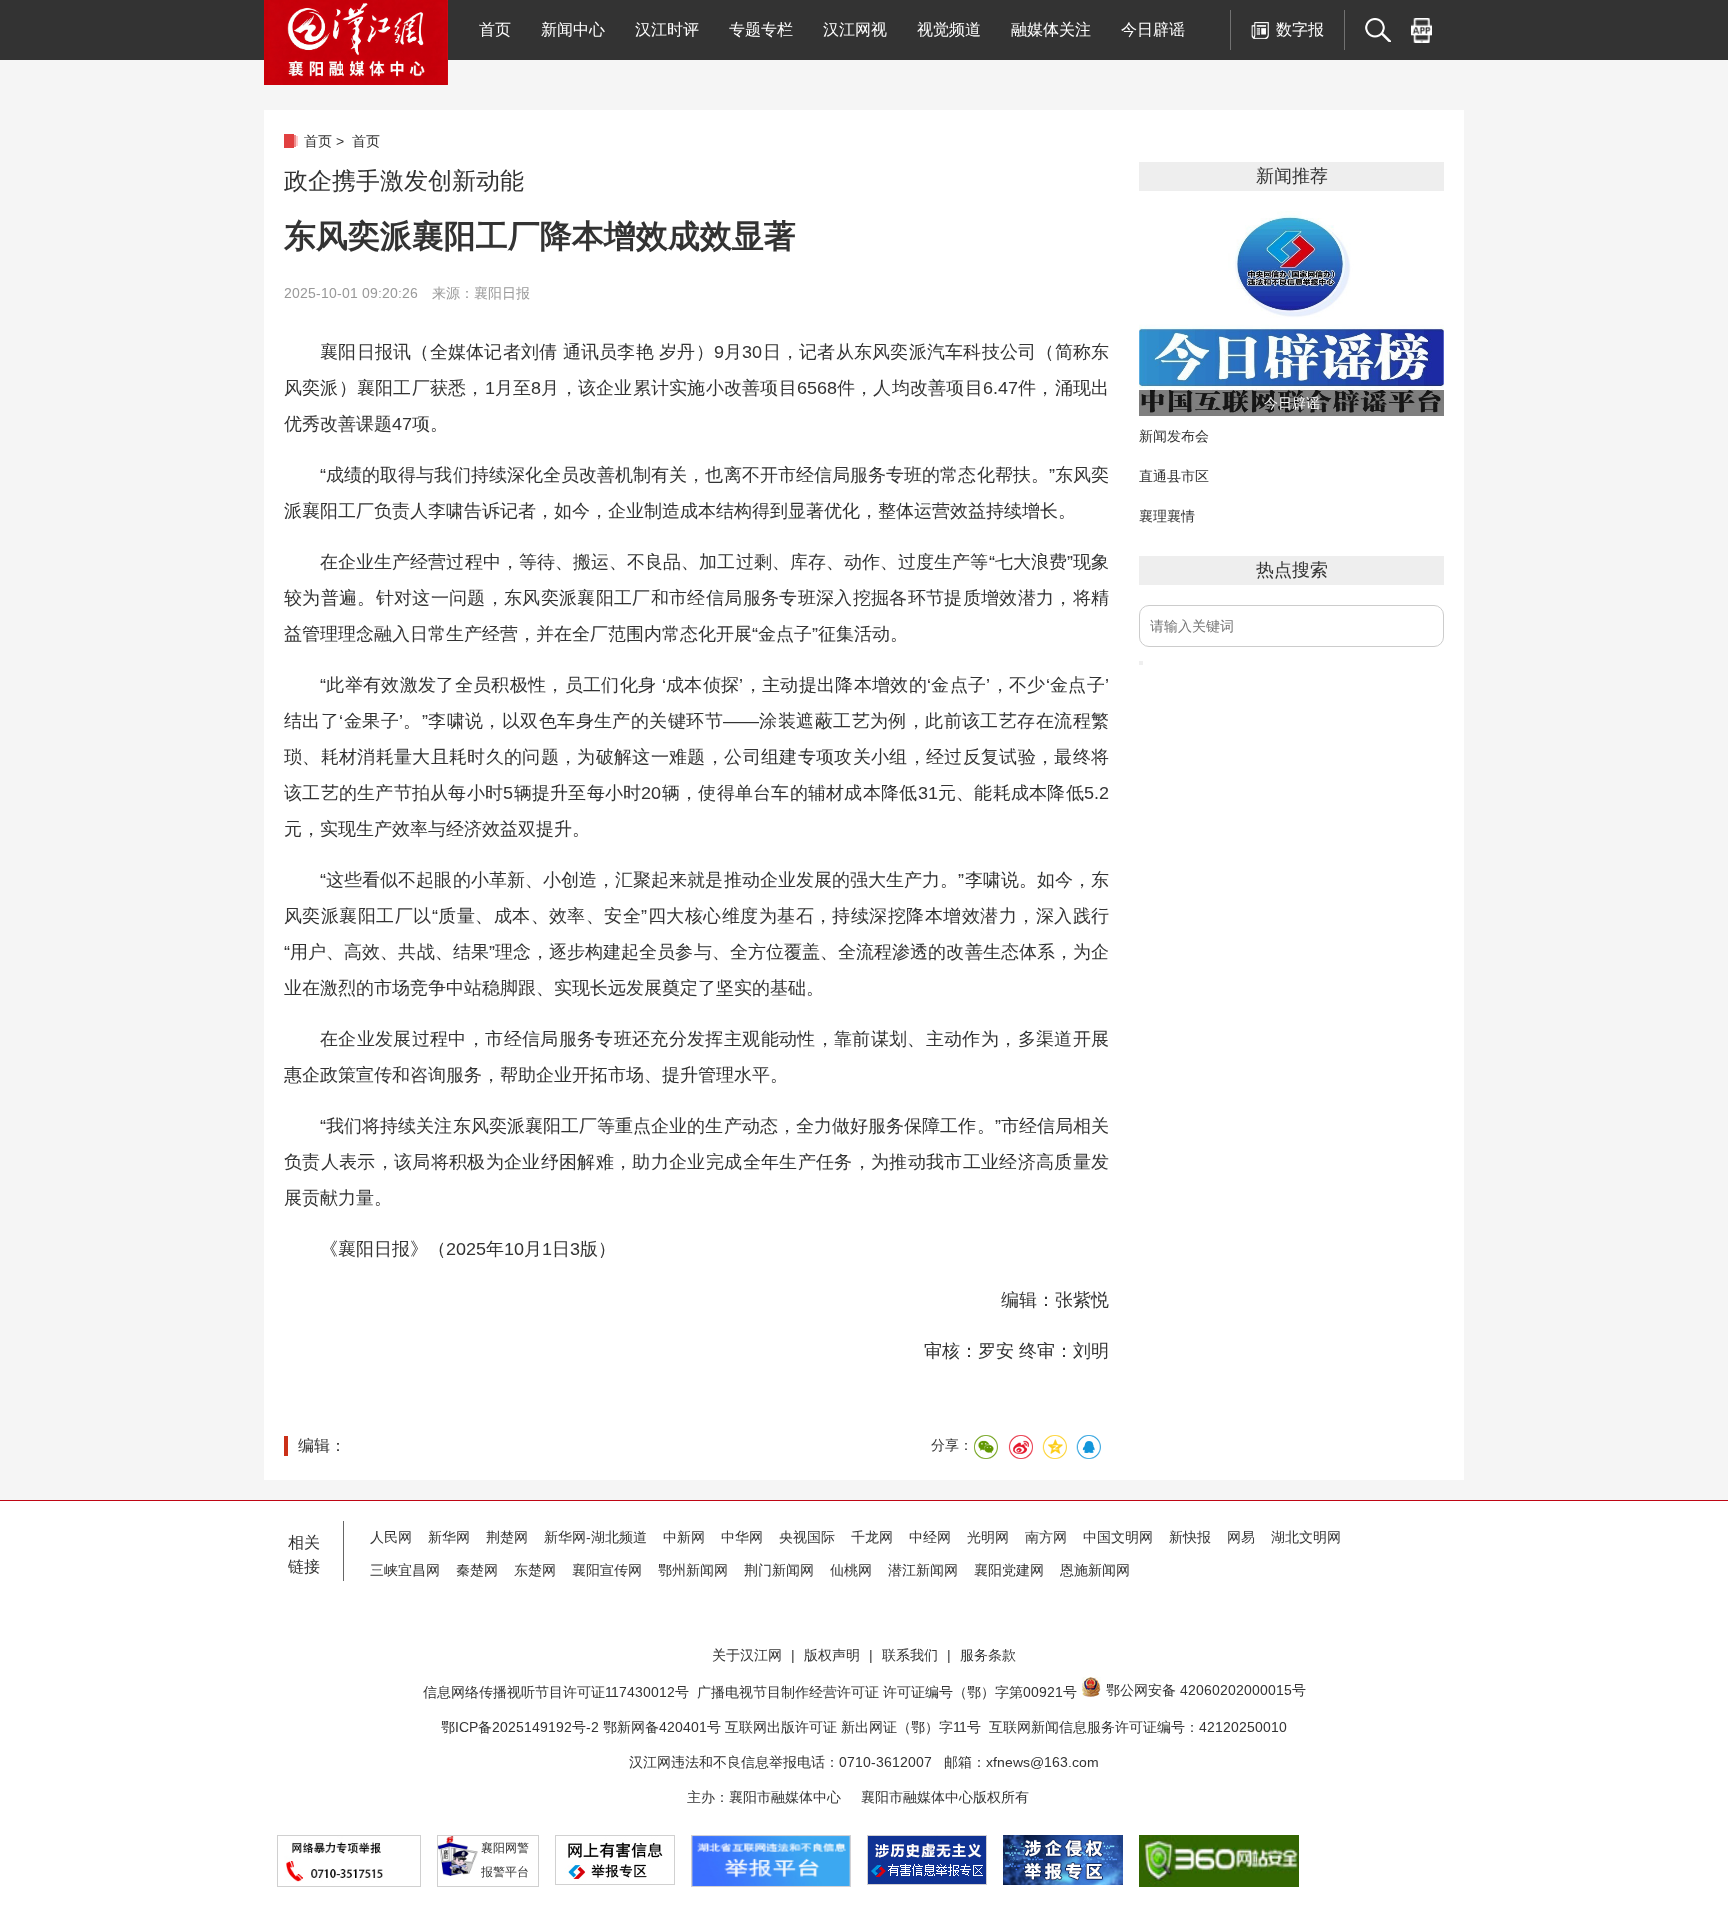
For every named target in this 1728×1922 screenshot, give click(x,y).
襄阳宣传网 (607, 1570)
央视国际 (807, 1537)
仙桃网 (851, 1570)
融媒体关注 (1051, 29)
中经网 (930, 1537)
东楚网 (535, 1570)
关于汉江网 (747, 1655)
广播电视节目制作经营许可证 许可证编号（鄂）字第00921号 (887, 1692)
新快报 (1190, 1537)
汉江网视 (855, 29)
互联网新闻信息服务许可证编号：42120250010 (1138, 1727)
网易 (1241, 1537)
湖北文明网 (1306, 1537)
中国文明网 (1118, 1537)
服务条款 (988, 1655)
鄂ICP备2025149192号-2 (522, 1727)
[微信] (986, 1447)
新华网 (449, 1537)
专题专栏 (761, 29)
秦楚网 (477, 1570)
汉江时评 (667, 29)
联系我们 (910, 1655)
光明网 (988, 1537)
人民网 (391, 1537)
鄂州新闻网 (693, 1570)
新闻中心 (573, 29)
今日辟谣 (1153, 29)
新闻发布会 (1174, 436)
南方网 (1046, 1537)
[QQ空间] (1054, 1447)
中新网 (684, 1537)
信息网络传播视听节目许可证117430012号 (556, 1692)
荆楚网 (507, 1537)
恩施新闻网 (1095, 1570)
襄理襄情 (1167, 516)
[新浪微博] (1020, 1447)
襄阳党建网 (1009, 1570)
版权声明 (832, 1655)
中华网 (742, 1537)
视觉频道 (949, 29)
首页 (495, 29)
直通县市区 (1174, 476)
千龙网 (872, 1537)
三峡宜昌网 (405, 1570)
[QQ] (1088, 1447)
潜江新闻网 (923, 1570)
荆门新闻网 (779, 1570)
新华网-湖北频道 (595, 1537)
